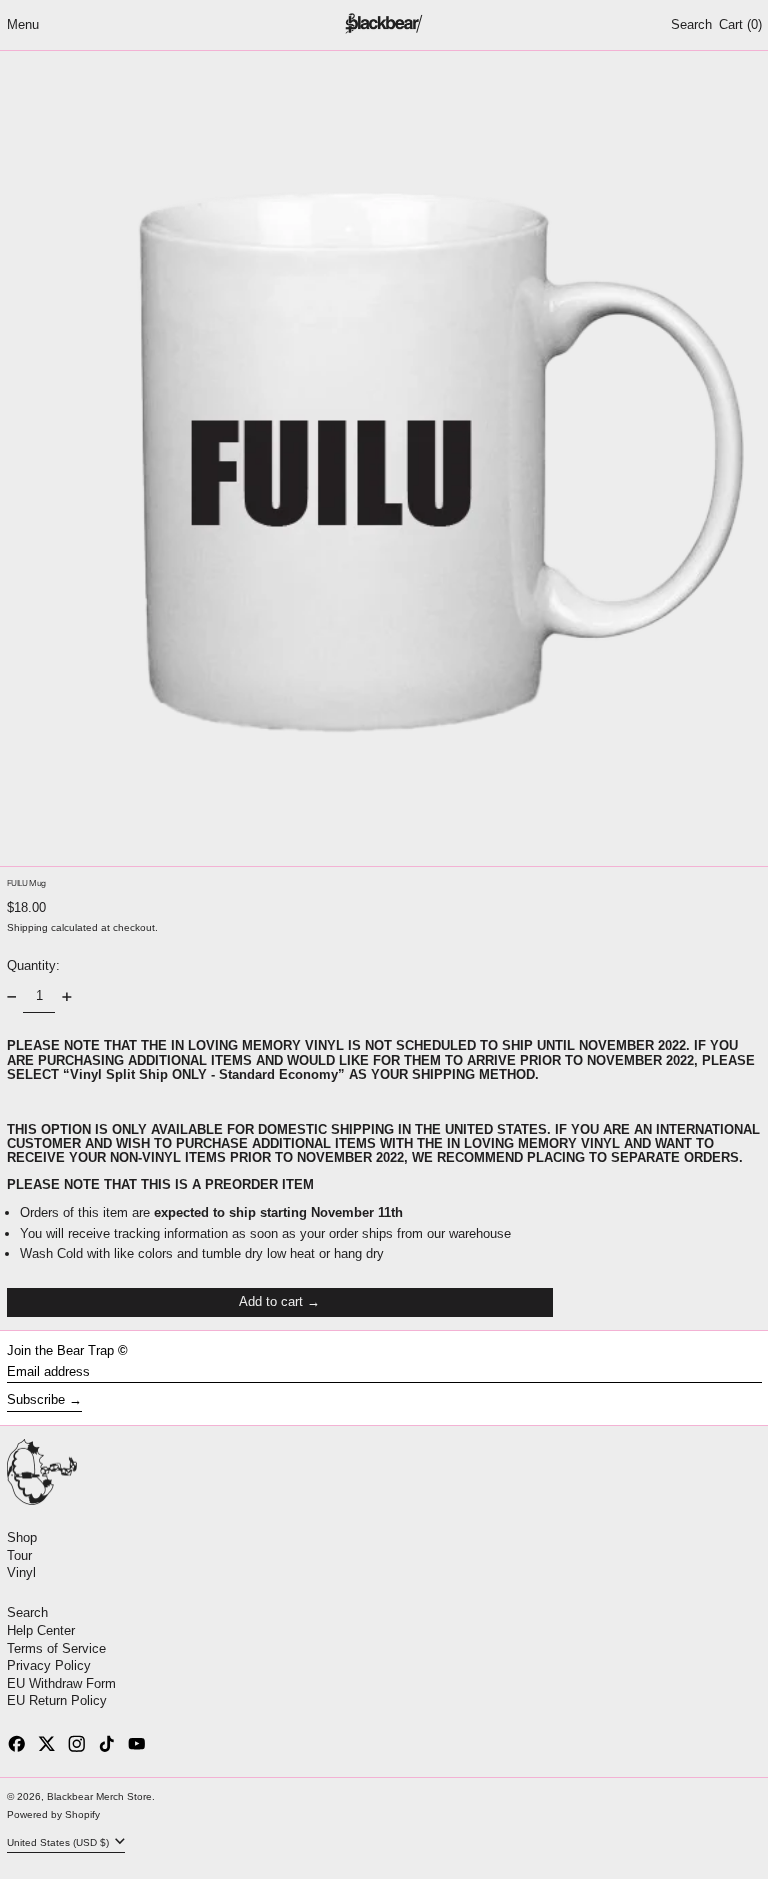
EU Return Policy (57, 1700)
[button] (691, 25)
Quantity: (33, 965)
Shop (22, 1537)
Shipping (27, 927)
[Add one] (66, 996)
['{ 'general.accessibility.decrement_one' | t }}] (11, 996)
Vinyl (21, 1572)
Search (27, 1612)
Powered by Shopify (53, 1814)
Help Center (41, 1630)
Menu (23, 24)
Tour (19, 1555)
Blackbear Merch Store (99, 1796)
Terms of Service (56, 1648)
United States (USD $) (59, 1842)
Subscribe (36, 1399)
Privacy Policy (49, 1665)
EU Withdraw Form (61, 1683)
